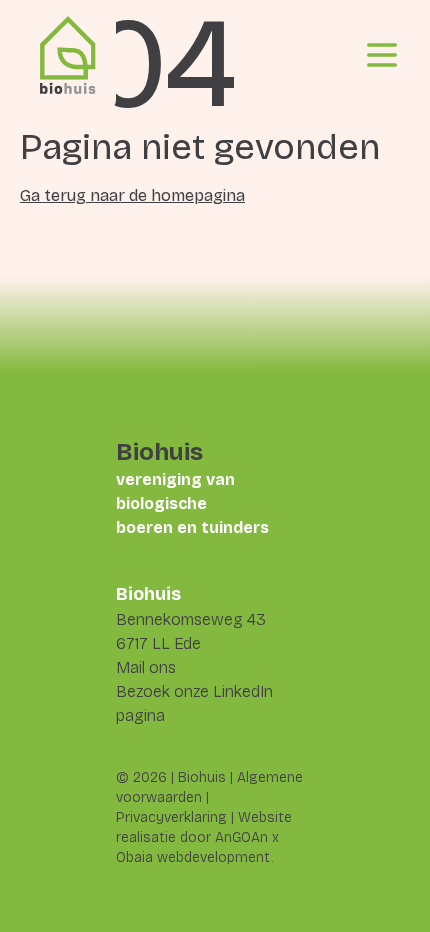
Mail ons (146, 667)
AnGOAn (241, 837)
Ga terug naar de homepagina (132, 195)
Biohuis (202, 777)
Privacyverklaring (171, 817)
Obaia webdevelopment (193, 857)
